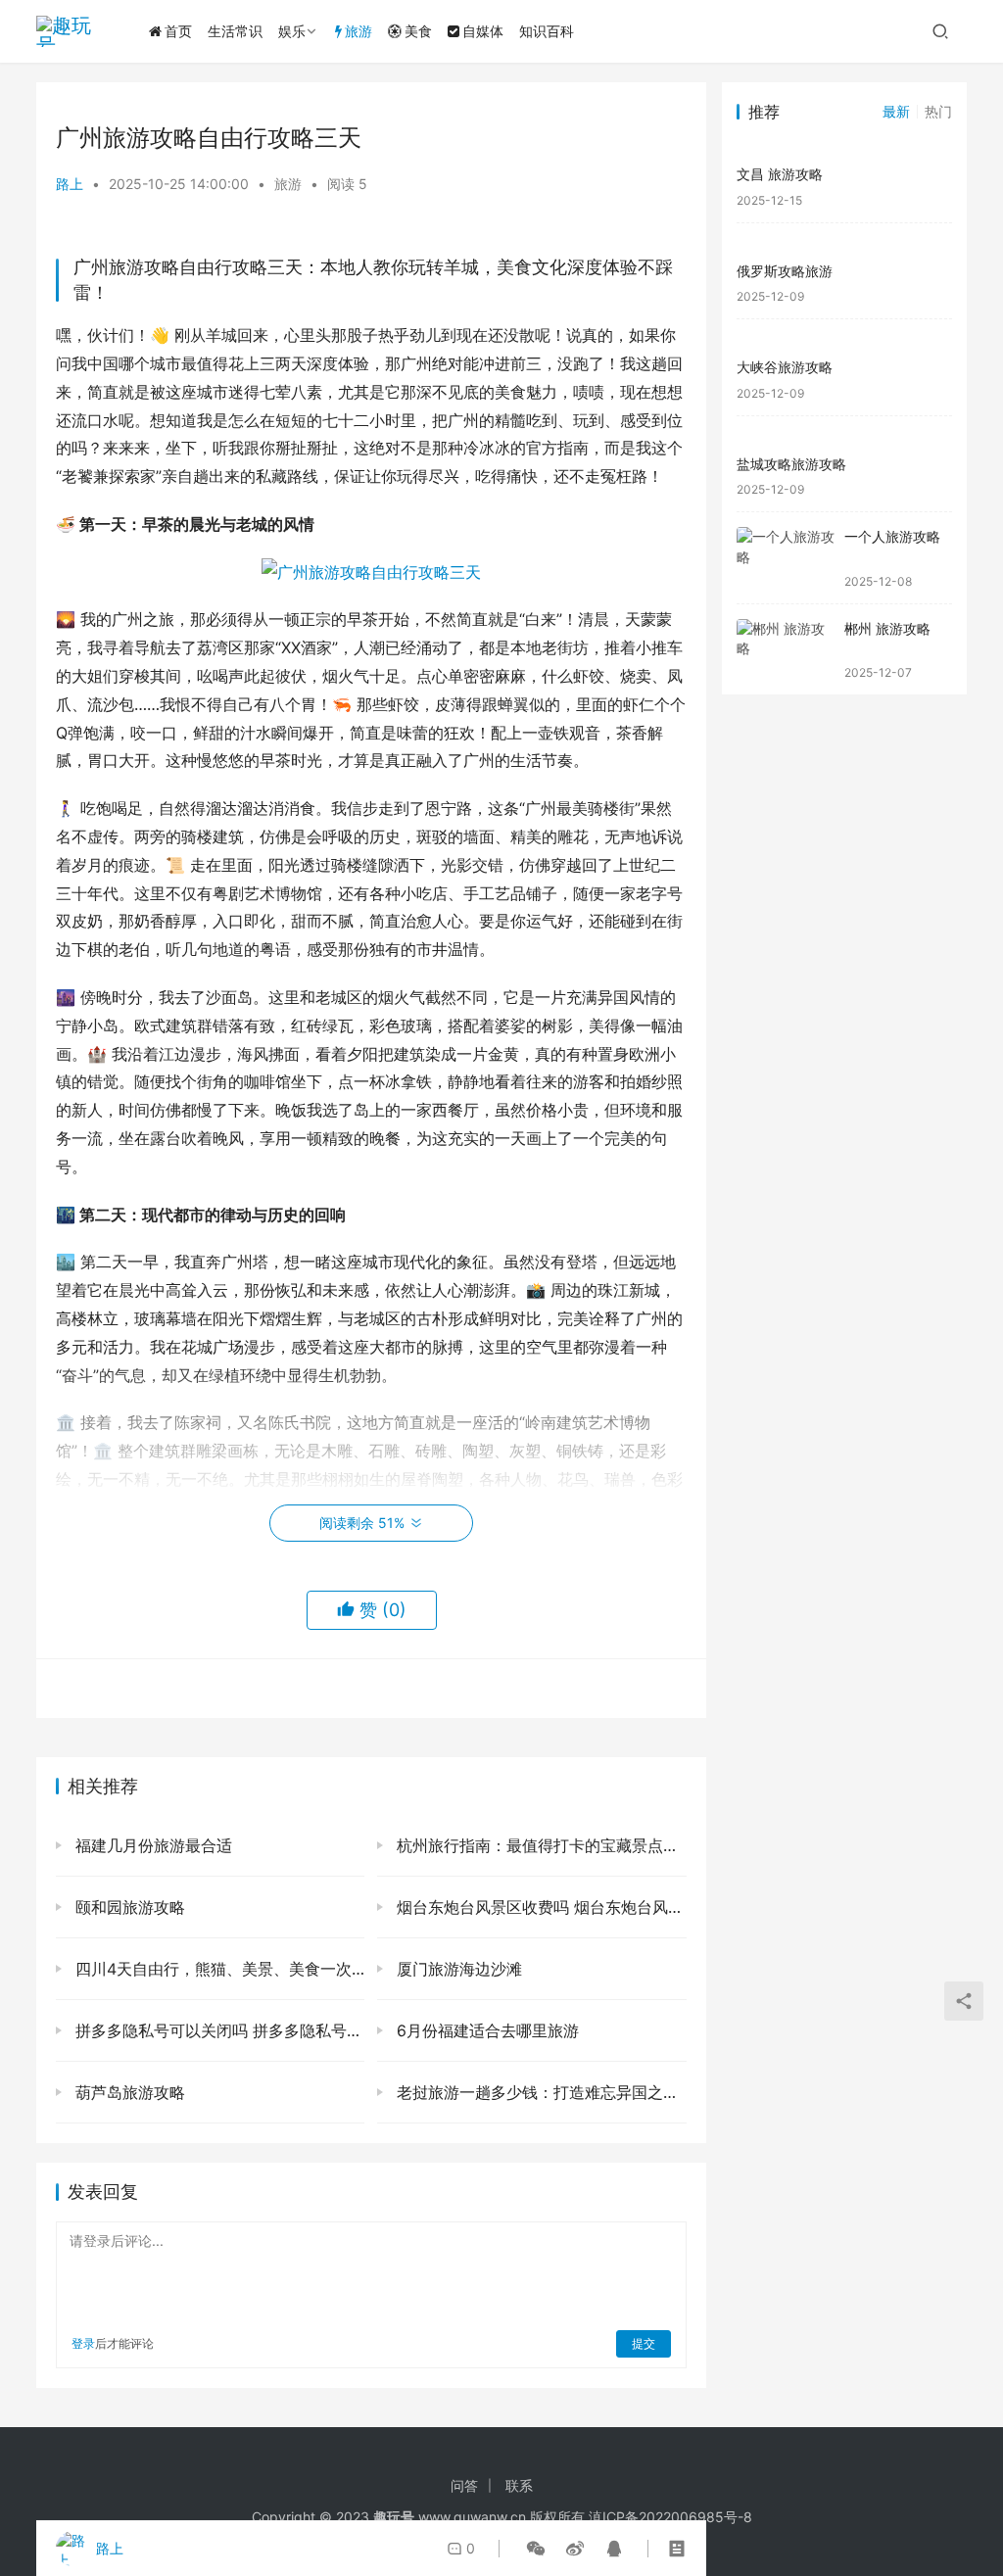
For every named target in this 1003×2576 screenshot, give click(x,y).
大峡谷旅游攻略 (785, 367)
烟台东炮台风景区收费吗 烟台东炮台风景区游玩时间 (539, 1907)
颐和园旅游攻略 (128, 1907)
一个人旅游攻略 (892, 536)
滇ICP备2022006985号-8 (670, 2517)
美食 (418, 31)
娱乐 (292, 31)
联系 (519, 2485)
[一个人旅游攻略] (786, 558)
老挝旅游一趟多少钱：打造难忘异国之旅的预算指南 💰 (539, 2092)
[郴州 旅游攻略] (786, 650)
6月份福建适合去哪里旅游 (485, 2030)
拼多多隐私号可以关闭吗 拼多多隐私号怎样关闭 (217, 2030)
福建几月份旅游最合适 (151, 1845)
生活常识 (235, 31)
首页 (178, 31)
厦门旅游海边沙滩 (457, 1969)
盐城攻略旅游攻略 (791, 464)
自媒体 (483, 31)
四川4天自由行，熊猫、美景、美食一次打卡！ (217, 1969)
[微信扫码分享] (536, 2549)
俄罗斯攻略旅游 (785, 271)
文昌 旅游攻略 (780, 174)
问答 (464, 2485)
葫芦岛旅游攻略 (128, 2092)
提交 (644, 2343)
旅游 (358, 31)
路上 (70, 184)
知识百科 (547, 31)
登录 (83, 2343)
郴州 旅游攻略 (887, 628)
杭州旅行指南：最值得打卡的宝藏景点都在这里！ (539, 1845)
